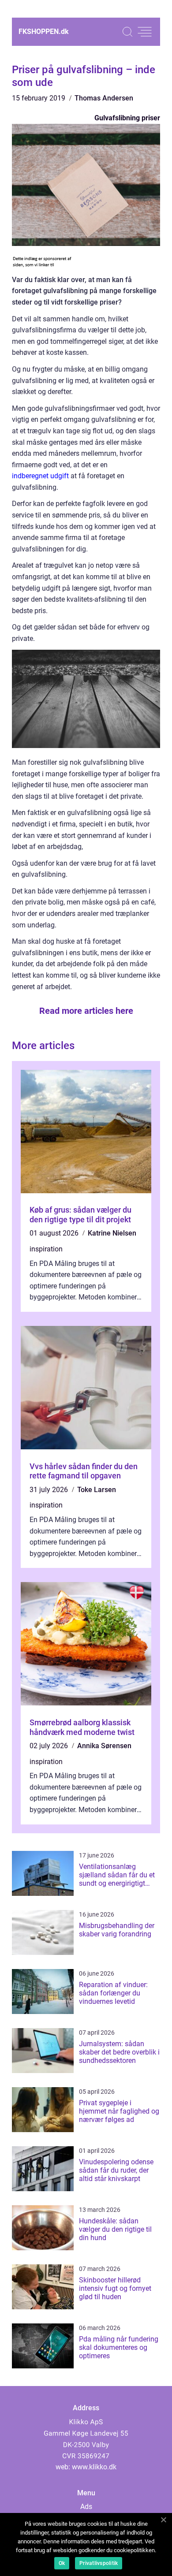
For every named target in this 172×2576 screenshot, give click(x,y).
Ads (86, 2507)
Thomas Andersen (104, 98)
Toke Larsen (97, 1490)
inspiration (46, 1249)
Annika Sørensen (104, 1746)
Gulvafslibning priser (127, 118)
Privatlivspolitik (99, 2563)
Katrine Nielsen (112, 1233)
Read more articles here (86, 1011)
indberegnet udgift (40, 476)
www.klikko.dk (94, 2467)
